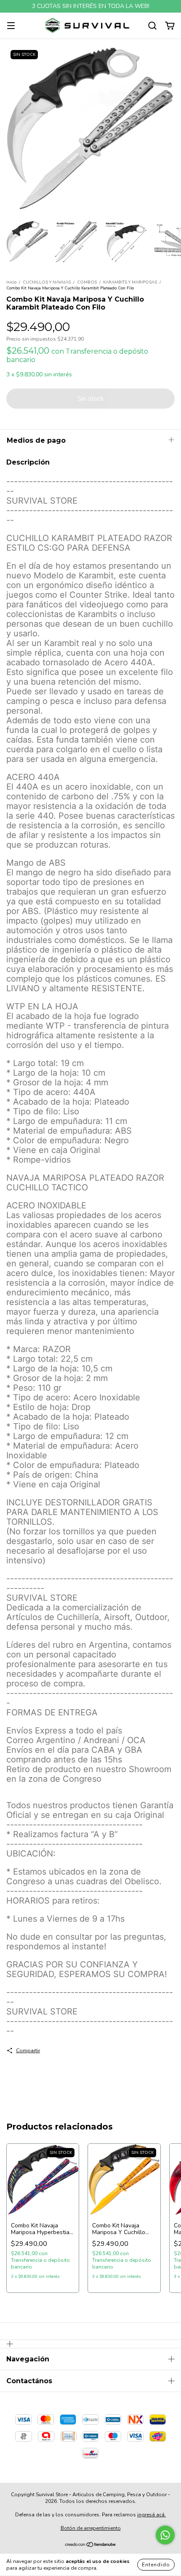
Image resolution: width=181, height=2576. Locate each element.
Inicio (11, 282)
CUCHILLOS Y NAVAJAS (47, 282)
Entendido (156, 2565)
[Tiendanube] (91, 2546)
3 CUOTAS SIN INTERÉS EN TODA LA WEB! (91, 6)
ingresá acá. (152, 2515)
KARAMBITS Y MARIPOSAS (130, 282)
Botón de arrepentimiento (91, 2528)
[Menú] (11, 26)
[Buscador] (152, 26)
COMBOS (87, 282)
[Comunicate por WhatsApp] (165, 2535)
